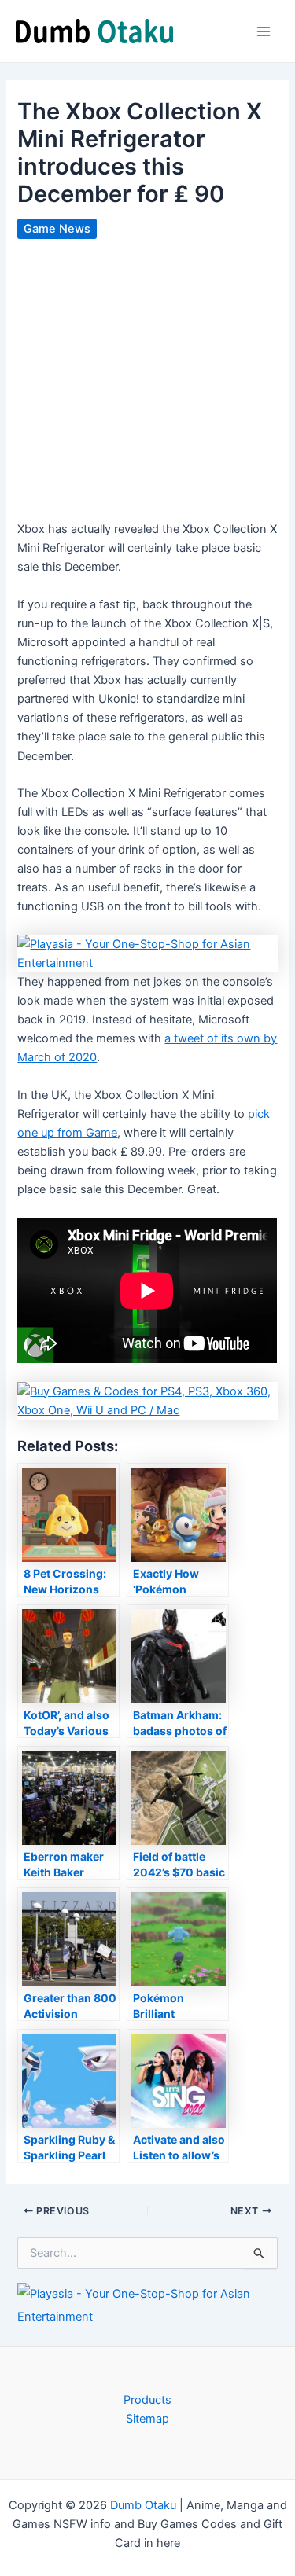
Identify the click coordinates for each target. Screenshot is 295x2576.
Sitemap (147, 2419)
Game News (57, 229)
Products (147, 2400)
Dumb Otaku (143, 2505)
